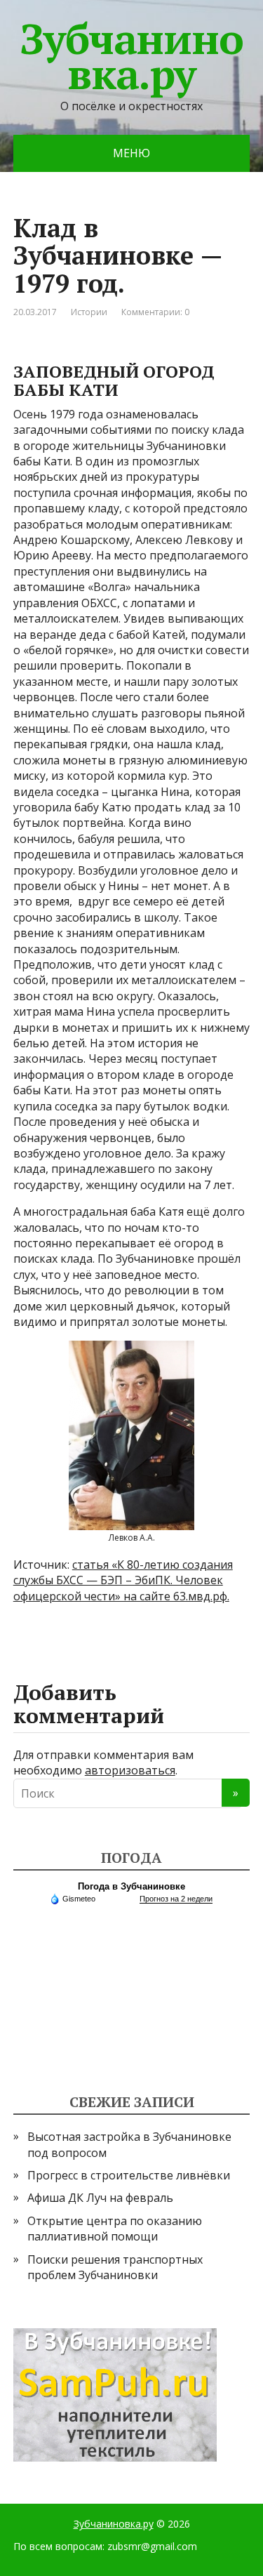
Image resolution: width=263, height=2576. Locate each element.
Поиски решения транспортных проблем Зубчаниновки (115, 2267)
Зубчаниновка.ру (131, 56)
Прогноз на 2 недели (176, 1899)
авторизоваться (130, 1770)
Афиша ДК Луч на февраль (100, 2198)
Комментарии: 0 (155, 312)
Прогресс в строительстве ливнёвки (129, 2175)
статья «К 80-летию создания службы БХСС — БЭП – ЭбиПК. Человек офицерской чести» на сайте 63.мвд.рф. (123, 1580)
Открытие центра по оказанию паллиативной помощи (115, 2229)
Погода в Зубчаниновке (131, 1886)
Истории (89, 312)
